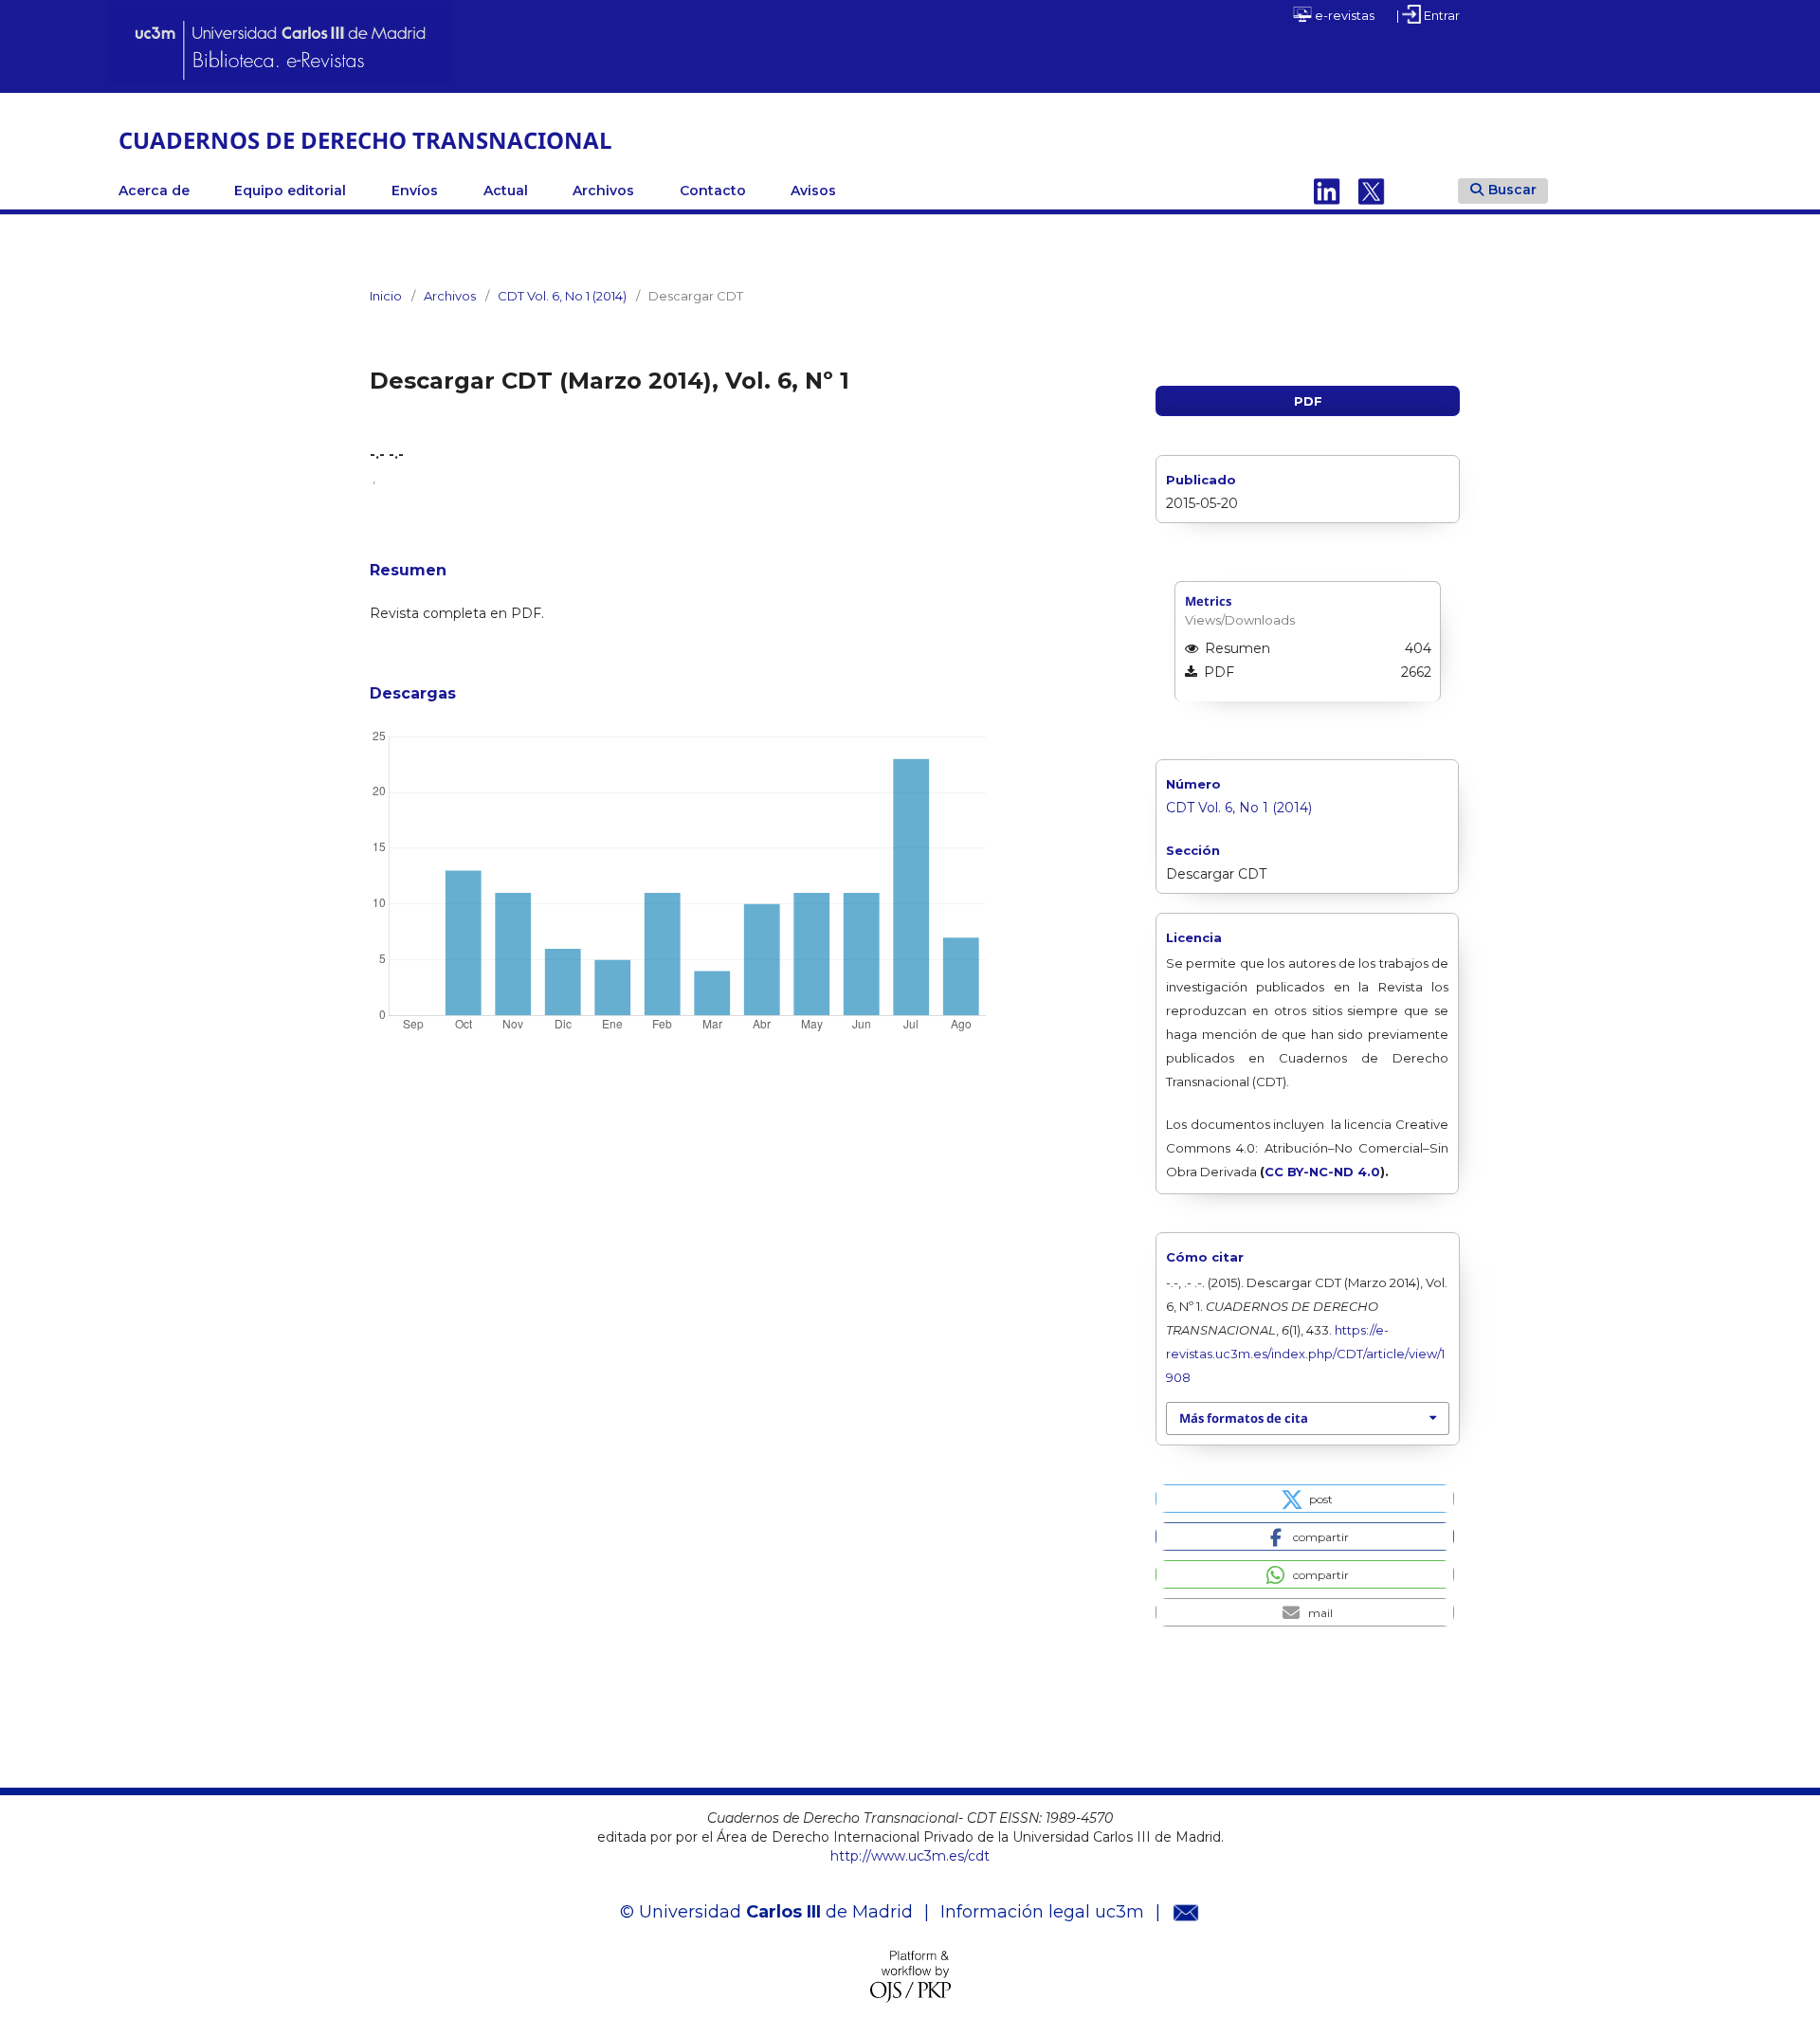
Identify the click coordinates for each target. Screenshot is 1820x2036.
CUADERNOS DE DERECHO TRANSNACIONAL (365, 140)
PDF (1308, 401)
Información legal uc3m (1042, 1912)
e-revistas (1343, 15)
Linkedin (1327, 191)
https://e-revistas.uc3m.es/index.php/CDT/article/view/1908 (1305, 1354)
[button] (1305, 1499)
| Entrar (1428, 15)
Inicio (386, 296)
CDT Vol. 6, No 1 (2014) (562, 296)
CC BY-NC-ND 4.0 (1322, 1172)
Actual (506, 191)
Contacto (713, 191)
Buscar (1512, 190)
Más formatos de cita (1244, 1418)
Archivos (603, 191)
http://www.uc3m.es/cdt (910, 1856)
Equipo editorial (290, 191)
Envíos (415, 191)
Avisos (813, 191)
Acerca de (154, 191)
